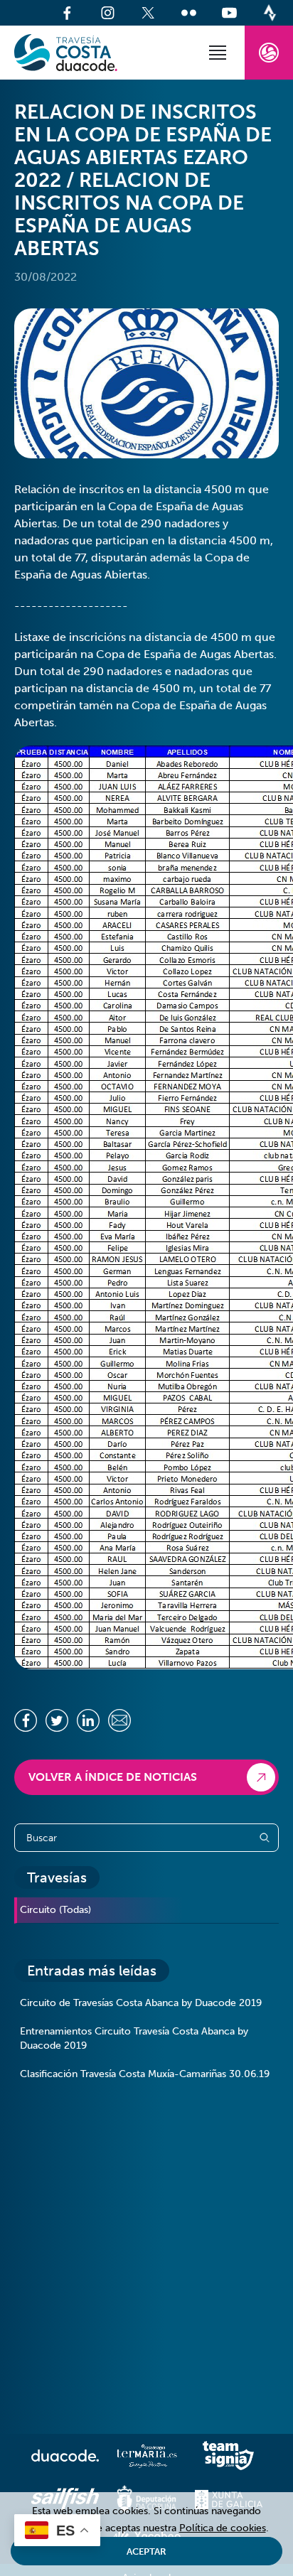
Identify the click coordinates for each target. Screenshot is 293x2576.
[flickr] (189, 13)
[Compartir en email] (119, 1720)
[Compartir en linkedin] (88, 1720)
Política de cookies (223, 2528)
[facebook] (67, 13)
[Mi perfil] (269, 53)
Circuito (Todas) (55, 1910)
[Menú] (218, 53)
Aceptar (146, 2551)
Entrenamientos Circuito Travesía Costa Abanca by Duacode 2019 (134, 2038)
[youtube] (229, 13)
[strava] (270, 13)
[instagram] (108, 13)
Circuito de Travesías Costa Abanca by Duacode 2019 (141, 2003)
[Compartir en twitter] (57, 1720)
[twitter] (148, 13)
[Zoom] (146, 383)
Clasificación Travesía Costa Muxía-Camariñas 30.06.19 (145, 2074)
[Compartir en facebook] (26, 1720)
